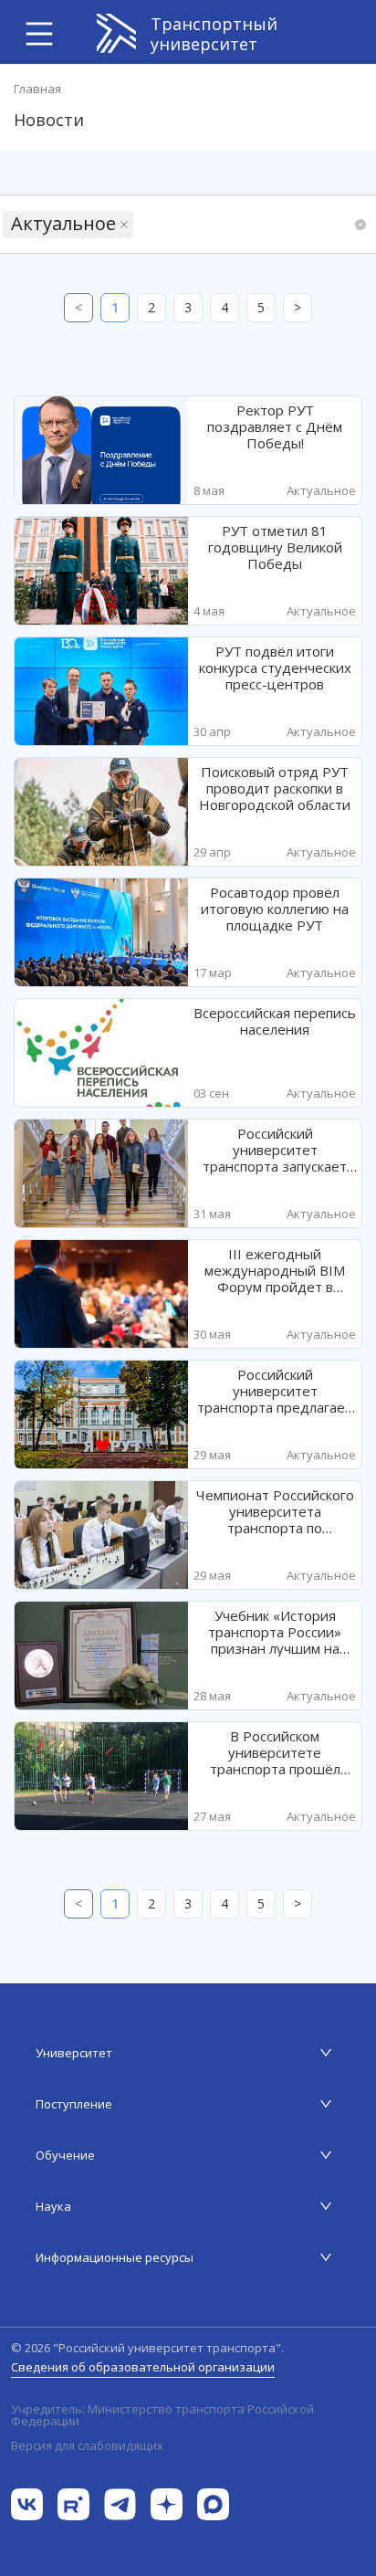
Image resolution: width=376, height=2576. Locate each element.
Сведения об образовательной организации (143, 2367)
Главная (37, 89)
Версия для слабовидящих (87, 2445)
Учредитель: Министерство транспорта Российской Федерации (162, 2415)
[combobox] (139, 225)
